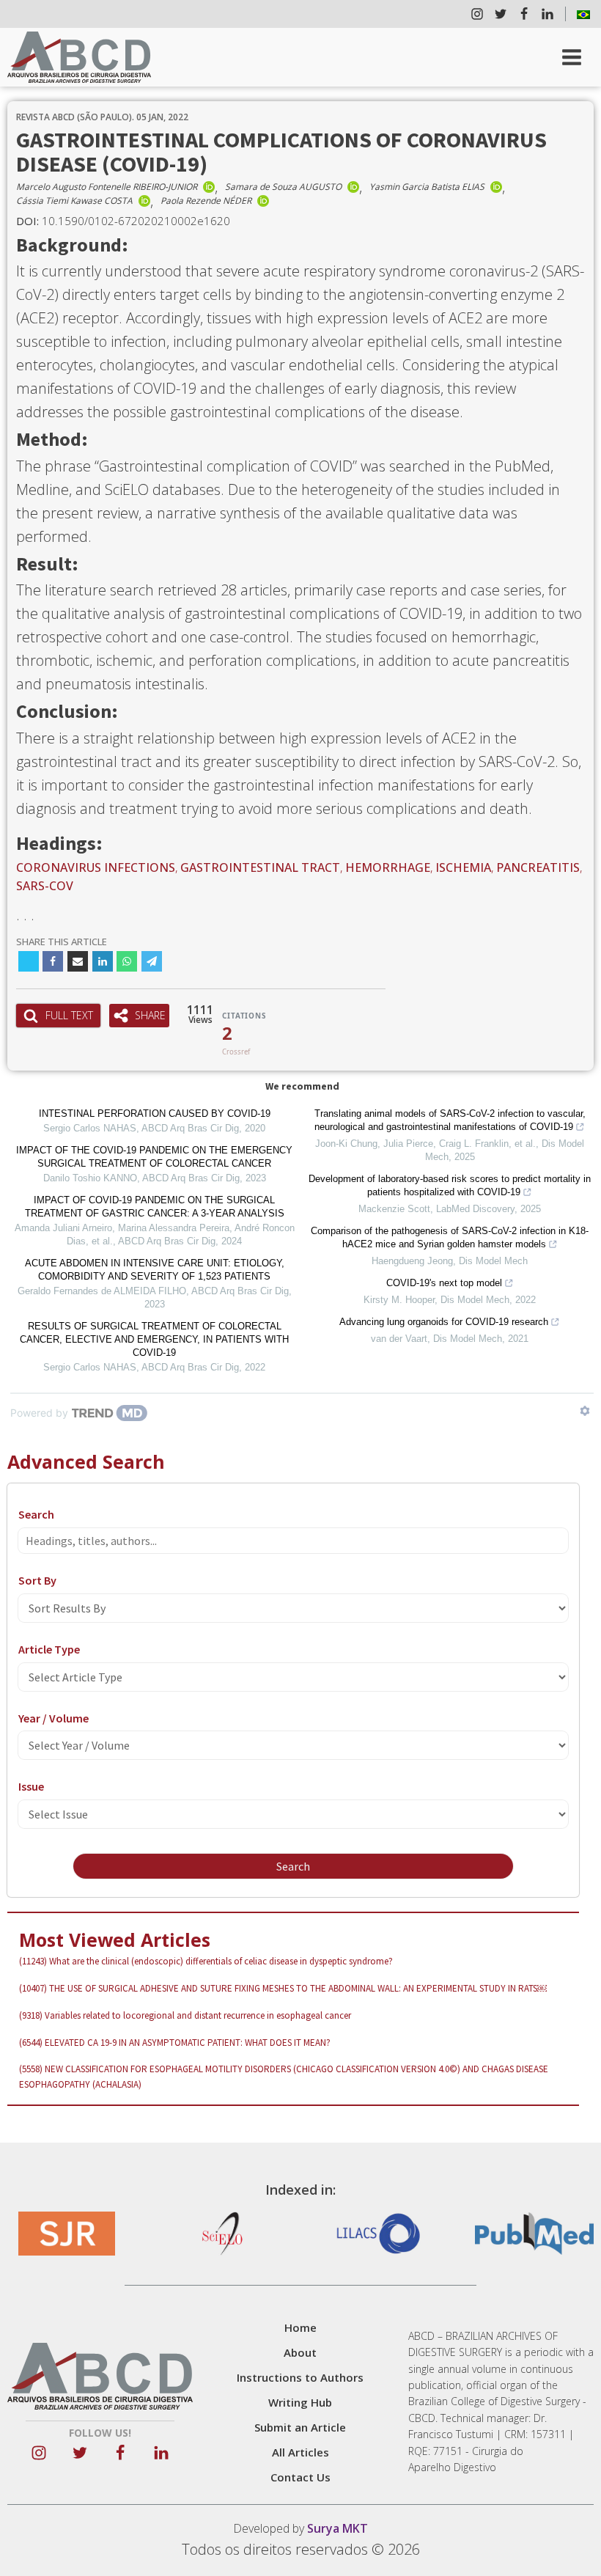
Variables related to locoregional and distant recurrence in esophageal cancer (185, 2015)
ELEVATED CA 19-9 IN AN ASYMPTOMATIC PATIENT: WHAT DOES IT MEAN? (175, 2043)
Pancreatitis (538, 867)
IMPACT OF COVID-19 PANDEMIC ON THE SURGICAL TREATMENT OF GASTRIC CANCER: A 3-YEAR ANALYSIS (155, 1207)
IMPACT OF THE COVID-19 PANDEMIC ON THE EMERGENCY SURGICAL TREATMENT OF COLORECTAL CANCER (154, 1157)
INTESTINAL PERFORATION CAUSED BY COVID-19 (155, 1113)
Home (300, 2327)
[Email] (78, 961)
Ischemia (463, 867)
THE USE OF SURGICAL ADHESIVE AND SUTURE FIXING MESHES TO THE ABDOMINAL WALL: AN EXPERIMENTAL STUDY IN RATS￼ (283, 1988)
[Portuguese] (583, 14)
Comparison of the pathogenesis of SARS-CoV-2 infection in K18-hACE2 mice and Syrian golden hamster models (450, 1237)
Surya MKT (338, 2528)
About (300, 2352)
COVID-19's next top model (444, 1283)
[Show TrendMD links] (585, 1411)
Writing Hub (300, 2402)
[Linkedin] (103, 961)
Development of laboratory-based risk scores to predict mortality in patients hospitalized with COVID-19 (450, 1185)
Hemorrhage (388, 867)
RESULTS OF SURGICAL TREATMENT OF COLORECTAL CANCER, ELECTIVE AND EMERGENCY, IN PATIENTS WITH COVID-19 (154, 1339)
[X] (29, 961)
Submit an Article (300, 2427)
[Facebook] (53, 961)
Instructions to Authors (300, 2377)
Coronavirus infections (96, 867)
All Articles (300, 2452)
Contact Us (300, 2477)
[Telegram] (152, 961)
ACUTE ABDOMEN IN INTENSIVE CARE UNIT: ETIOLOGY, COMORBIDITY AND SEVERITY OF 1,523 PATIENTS (155, 1270)
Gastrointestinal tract (260, 867)
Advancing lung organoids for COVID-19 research (444, 1322)
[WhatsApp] (127, 961)
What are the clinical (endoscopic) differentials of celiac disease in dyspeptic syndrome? (206, 1961)
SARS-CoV (45, 886)
